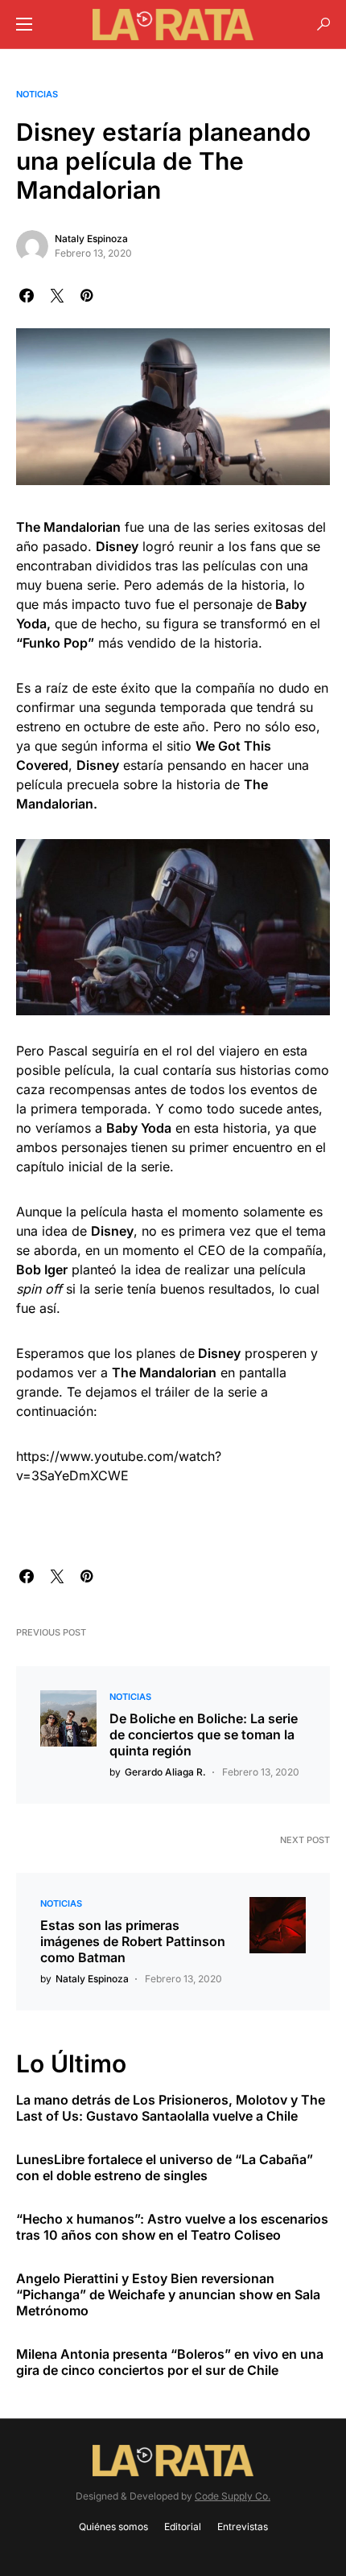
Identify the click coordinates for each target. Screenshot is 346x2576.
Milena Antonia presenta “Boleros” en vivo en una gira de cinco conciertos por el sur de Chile (170, 2362)
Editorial (183, 2527)
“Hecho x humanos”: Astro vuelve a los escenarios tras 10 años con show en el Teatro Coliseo (172, 2227)
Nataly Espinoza (91, 239)
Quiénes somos (113, 2527)
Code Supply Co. (233, 2496)
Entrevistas (243, 2527)
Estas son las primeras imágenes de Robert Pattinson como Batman (133, 1941)
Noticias (37, 94)
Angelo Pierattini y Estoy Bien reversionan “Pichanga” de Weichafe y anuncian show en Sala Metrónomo (168, 2294)
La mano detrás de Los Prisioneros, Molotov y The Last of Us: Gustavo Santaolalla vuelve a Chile (171, 2108)
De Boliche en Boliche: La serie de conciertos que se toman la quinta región (204, 1734)
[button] (24, 24)
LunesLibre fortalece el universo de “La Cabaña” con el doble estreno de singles (165, 2167)
